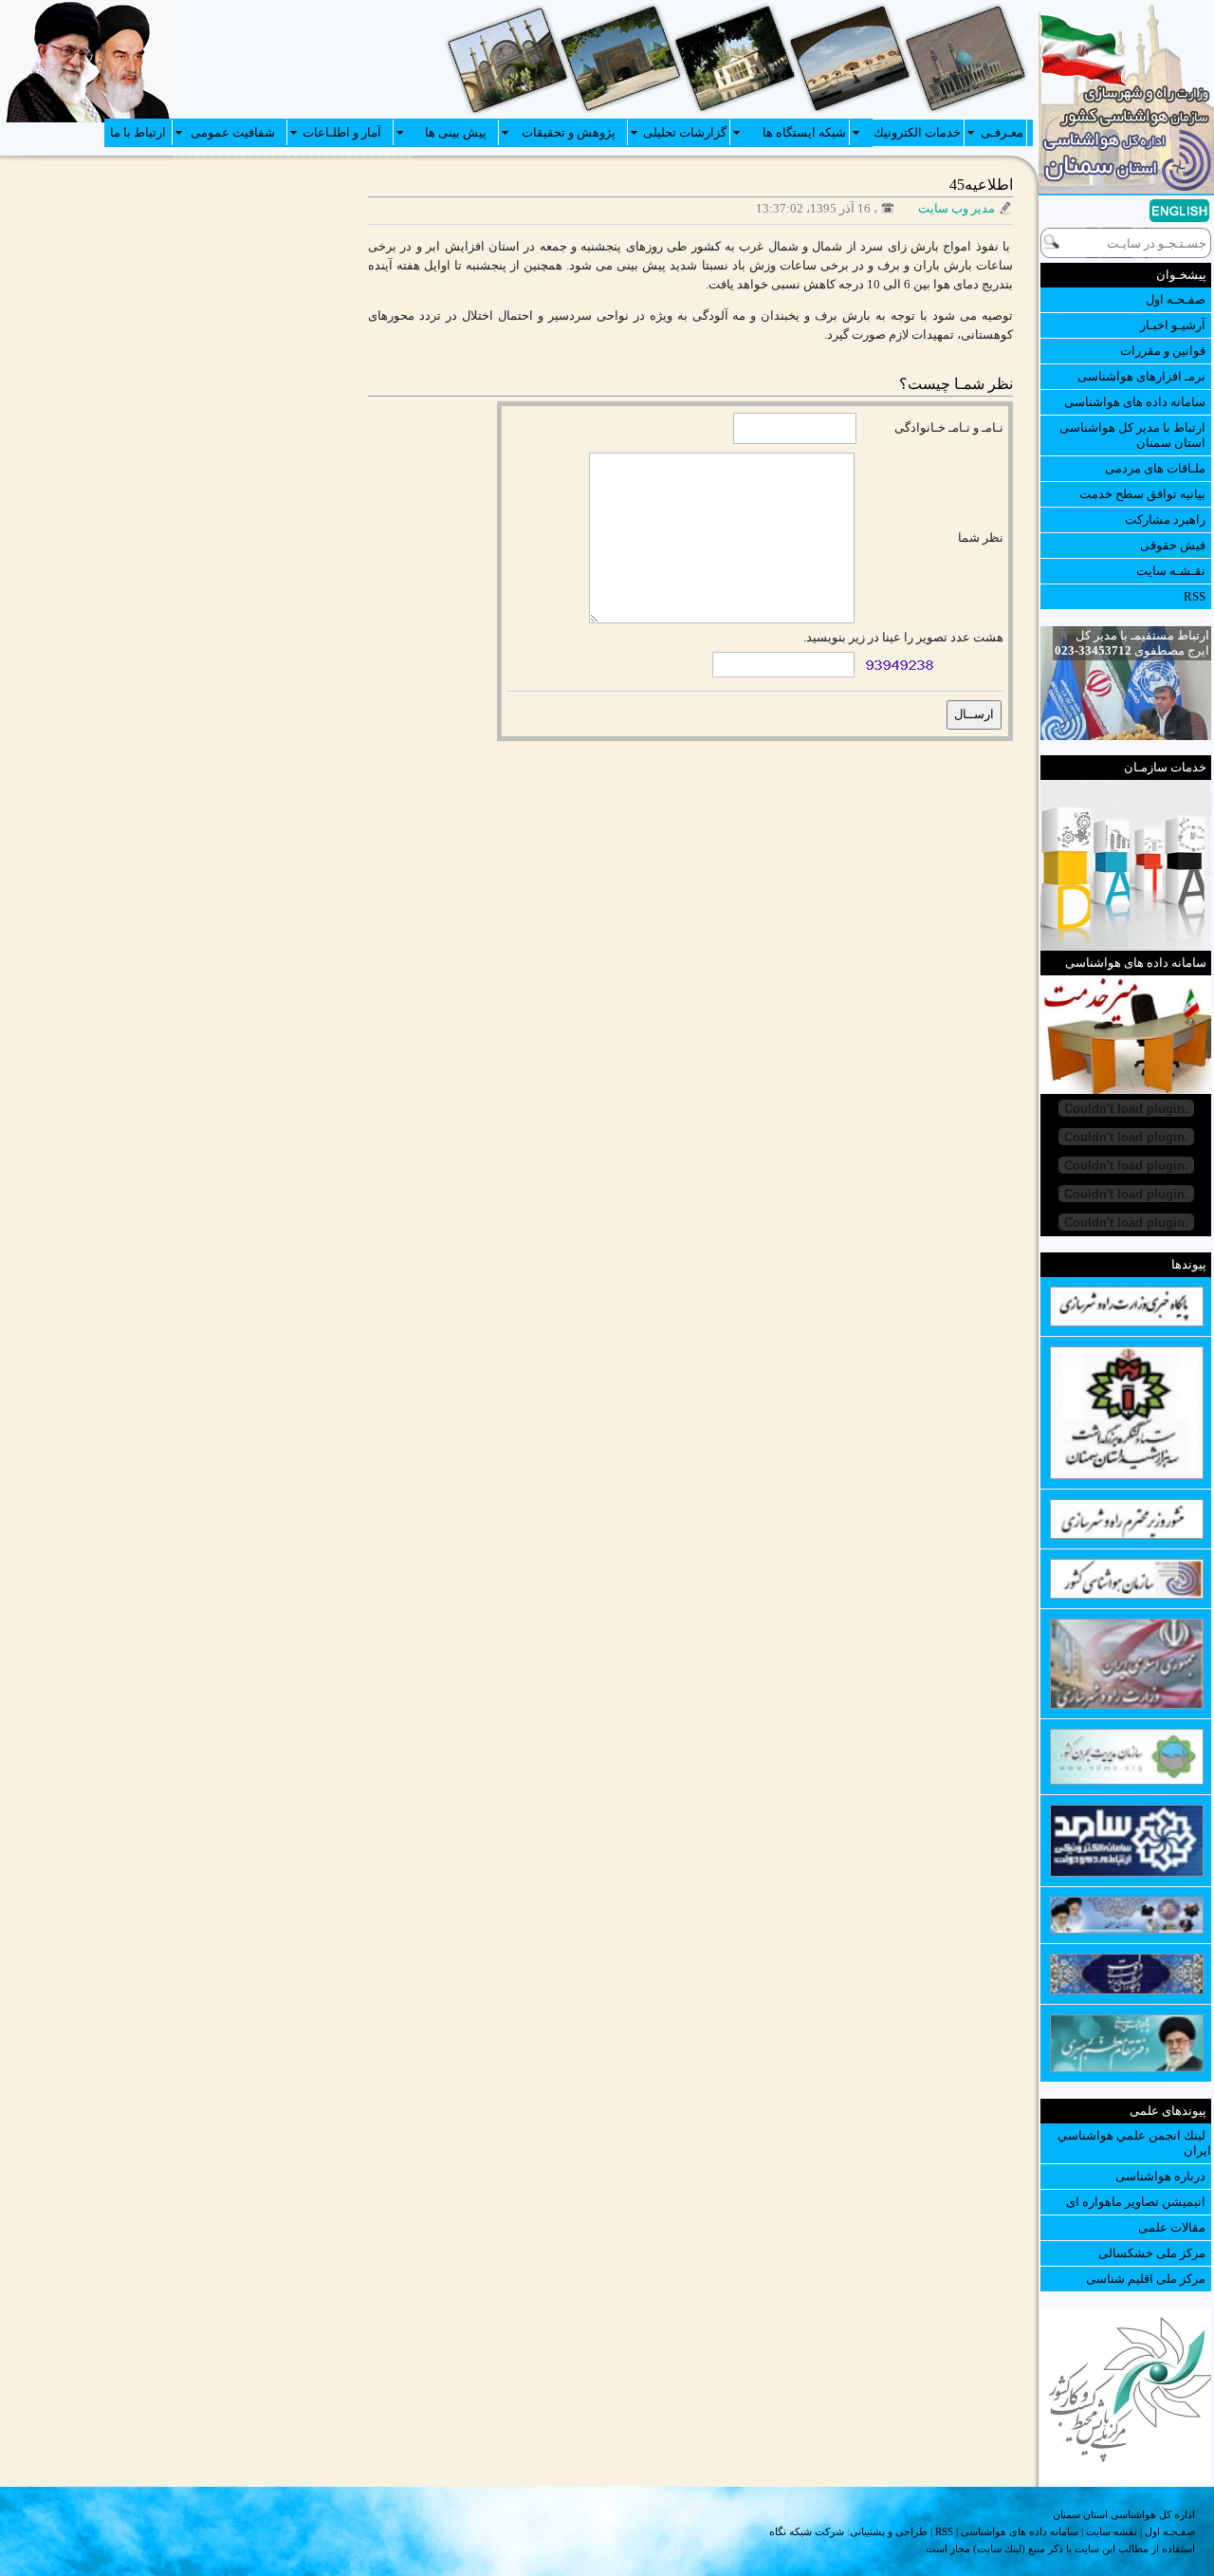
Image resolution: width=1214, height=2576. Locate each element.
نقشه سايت (1112, 2531)
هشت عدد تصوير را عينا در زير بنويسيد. (903, 637)
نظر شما (981, 537)
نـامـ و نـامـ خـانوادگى (949, 427)
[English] (1150, 213)
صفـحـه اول (1170, 2531)
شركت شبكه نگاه (807, 2531)
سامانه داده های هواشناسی (1020, 2531)
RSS (944, 2531)
